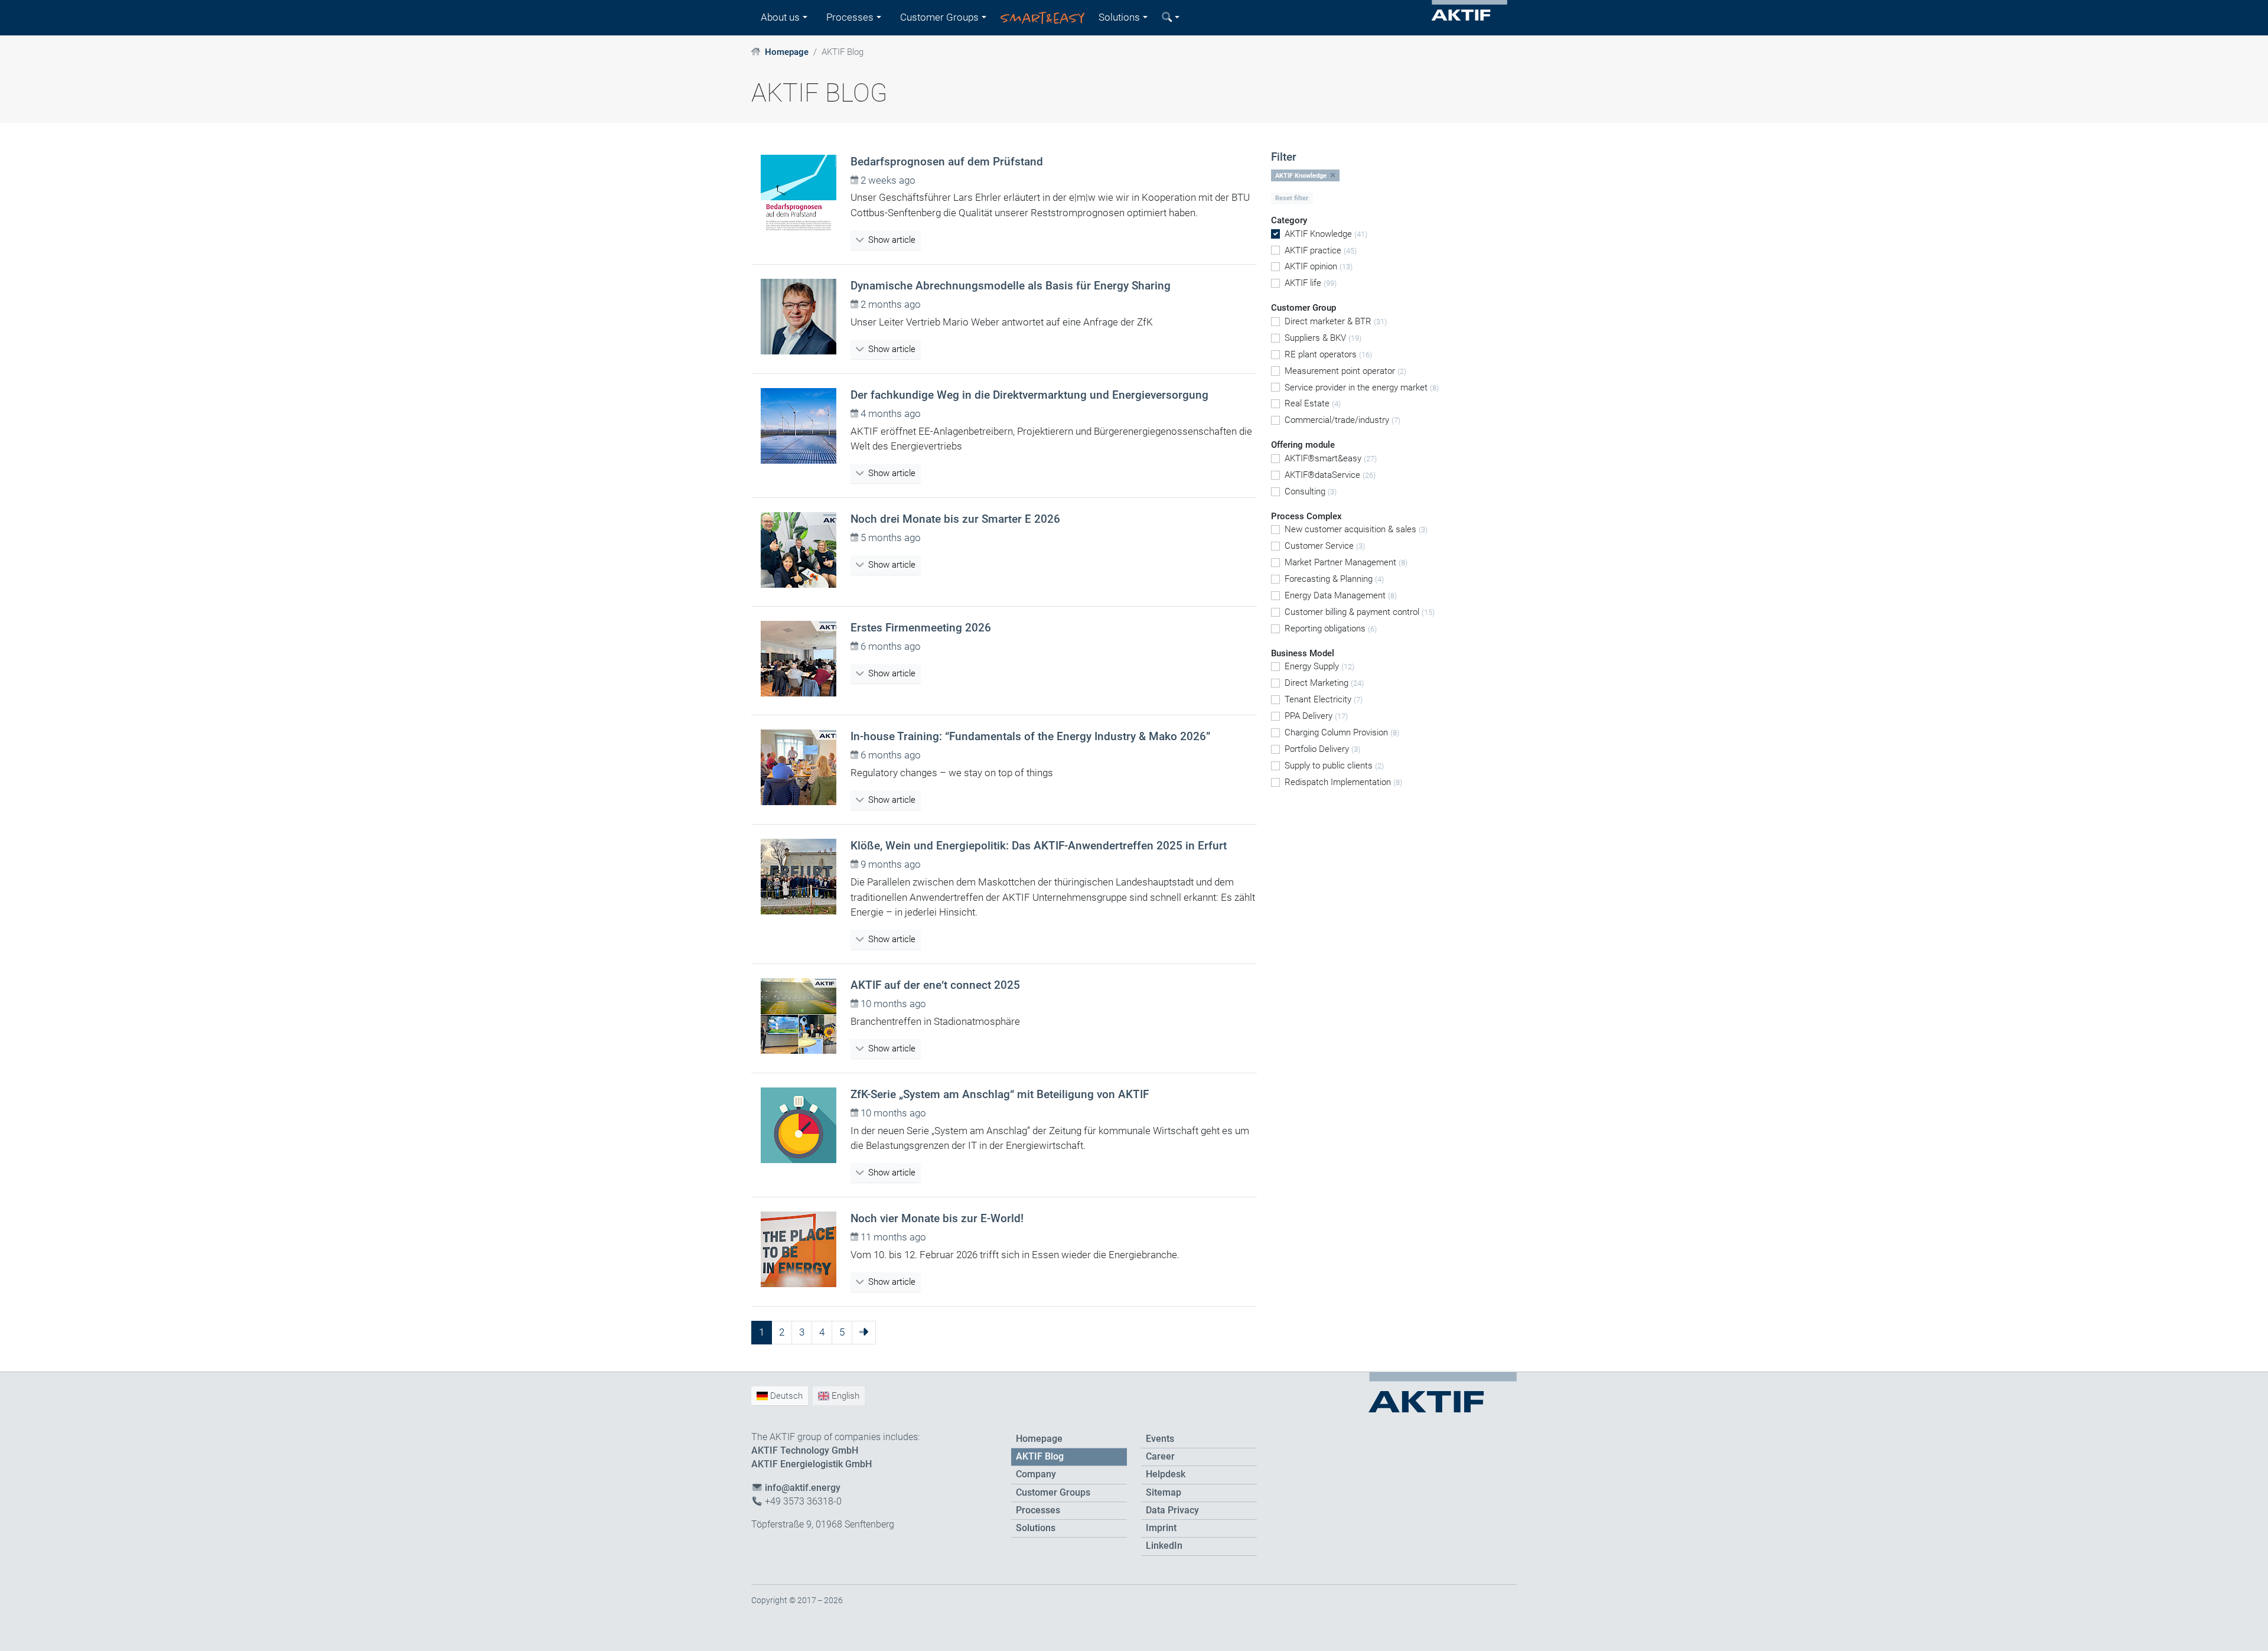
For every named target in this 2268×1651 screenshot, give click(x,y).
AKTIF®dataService (1330, 475)
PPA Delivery (1316, 716)
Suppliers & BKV (1323, 338)
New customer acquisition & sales (1356, 529)
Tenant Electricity (1324, 699)
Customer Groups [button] (939, 17)
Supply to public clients (1334, 766)
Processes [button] (850, 17)
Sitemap (1164, 1493)
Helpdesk (1166, 1474)
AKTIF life (1311, 283)
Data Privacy (1172, 1510)
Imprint (1161, 1528)
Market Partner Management (1346, 562)
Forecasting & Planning (1334, 579)
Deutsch (785, 1396)
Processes (1038, 1510)
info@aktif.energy (803, 1488)
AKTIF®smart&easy (1331, 458)
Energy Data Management (1341, 595)
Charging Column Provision (1342, 732)
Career (1160, 1457)
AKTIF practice (1321, 250)
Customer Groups (1053, 1493)
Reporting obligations (1331, 629)
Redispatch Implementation (1343, 782)
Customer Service (1325, 546)
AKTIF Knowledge (1326, 234)
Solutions (1036, 1528)
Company (1036, 1474)
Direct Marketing (1324, 683)
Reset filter (1292, 198)
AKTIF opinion (1319, 266)
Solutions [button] (1119, 17)
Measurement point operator (1345, 371)
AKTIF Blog (1040, 1457)
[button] (1171, 18)
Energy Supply (1319, 666)
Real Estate (1313, 403)
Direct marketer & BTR (1336, 321)
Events (1160, 1439)
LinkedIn (1164, 1546)
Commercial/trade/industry (1342, 420)
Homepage (787, 52)
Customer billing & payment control (1360, 612)
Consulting (1311, 491)
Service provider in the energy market (1362, 387)
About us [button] (780, 17)
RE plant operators (1328, 354)
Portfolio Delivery (1322, 749)
